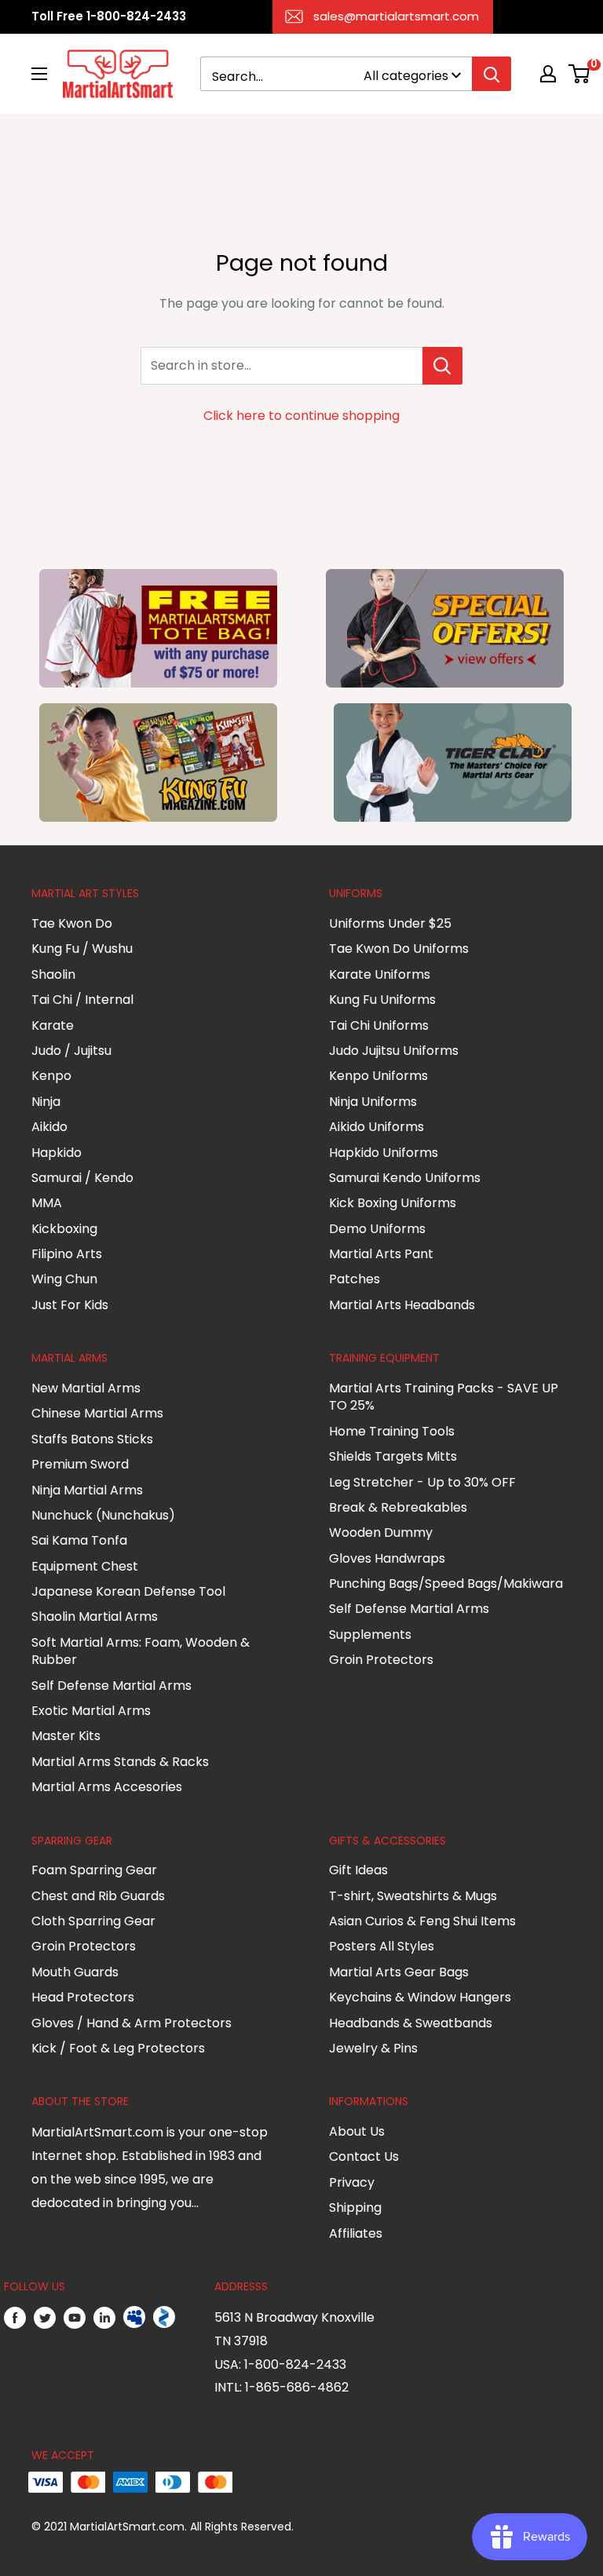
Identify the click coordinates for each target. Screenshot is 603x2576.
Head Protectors (83, 1997)
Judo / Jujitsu (71, 1051)
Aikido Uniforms (376, 1127)
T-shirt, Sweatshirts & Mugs (413, 1896)
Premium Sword (80, 1464)
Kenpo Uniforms (378, 1076)
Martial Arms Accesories (107, 1787)
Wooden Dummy (381, 1532)
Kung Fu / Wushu (82, 949)
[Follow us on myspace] (134, 2318)
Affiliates (356, 2233)
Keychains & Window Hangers (420, 1997)
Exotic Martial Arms (91, 1711)
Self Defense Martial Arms (111, 1686)
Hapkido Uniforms (384, 1153)
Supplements (370, 1635)
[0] (580, 74)
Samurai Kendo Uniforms (405, 1178)
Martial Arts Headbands (402, 1305)
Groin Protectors (381, 1660)
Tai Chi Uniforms (379, 1025)
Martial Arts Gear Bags (399, 1972)
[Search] (492, 74)
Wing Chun (64, 1279)
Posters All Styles (382, 1946)
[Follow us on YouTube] (75, 2318)
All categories (406, 76)
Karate (53, 1025)
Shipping (355, 2207)
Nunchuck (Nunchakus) (103, 1515)
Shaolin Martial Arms (95, 1616)
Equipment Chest (85, 1566)
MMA (47, 1203)
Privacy (352, 2182)
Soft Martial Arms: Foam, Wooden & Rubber (141, 1651)
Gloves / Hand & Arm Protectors (132, 2023)
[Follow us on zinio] (164, 2318)
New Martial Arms (86, 1388)
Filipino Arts (67, 1254)
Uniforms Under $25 (390, 923)
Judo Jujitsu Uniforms (394, 1051)
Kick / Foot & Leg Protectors (118, 2048)
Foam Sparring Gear (94, 1870)
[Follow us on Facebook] (15, 2318)
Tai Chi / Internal (82, 1000)
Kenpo (51, 1076)
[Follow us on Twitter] (45, 2318)
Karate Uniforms (380, 974)
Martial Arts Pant (381, 1254)
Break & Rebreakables (398, 1507)
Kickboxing (64, 1229)
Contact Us (364, 2156)
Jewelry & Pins (373, 2048)
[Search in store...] (442, 366)
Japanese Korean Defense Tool (128, 1591)
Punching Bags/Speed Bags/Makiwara (446, 1584)
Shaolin (53, 974)
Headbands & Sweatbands (411, 2023)
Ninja (46, 1102)
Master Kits (66, 1736)
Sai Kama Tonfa (79, 1540)
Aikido (49, 1127)
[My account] (548, 74)
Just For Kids (70, 1305)
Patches (354, 1279)
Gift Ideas (358, 1870)
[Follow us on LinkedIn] (104, 2318)
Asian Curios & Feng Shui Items (422, 1921)
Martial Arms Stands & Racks (120, 1762)
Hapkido (57, 1153)
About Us (357, 2131)
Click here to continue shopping (301, 416)
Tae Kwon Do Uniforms (399, 949)
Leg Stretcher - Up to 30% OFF (422, 1482)
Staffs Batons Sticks (92, 1439)
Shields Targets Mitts (393, 1456)
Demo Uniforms (377, 1229)
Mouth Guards (75, 1972)
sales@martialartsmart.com (396, 16)
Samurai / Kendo (82, 1178)
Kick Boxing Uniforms (393, 1203)
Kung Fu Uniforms (382, 1000)
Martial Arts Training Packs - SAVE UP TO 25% (444, 1397)
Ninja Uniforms (373, 1102)
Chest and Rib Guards (98, 1896)
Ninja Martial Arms (87, 1490)
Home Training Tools (392, 1431)
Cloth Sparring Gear (93, 1921)
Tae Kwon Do (72, 923)
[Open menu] (39, 74)
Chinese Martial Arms (97, 1413)
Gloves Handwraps (387, 1558)
